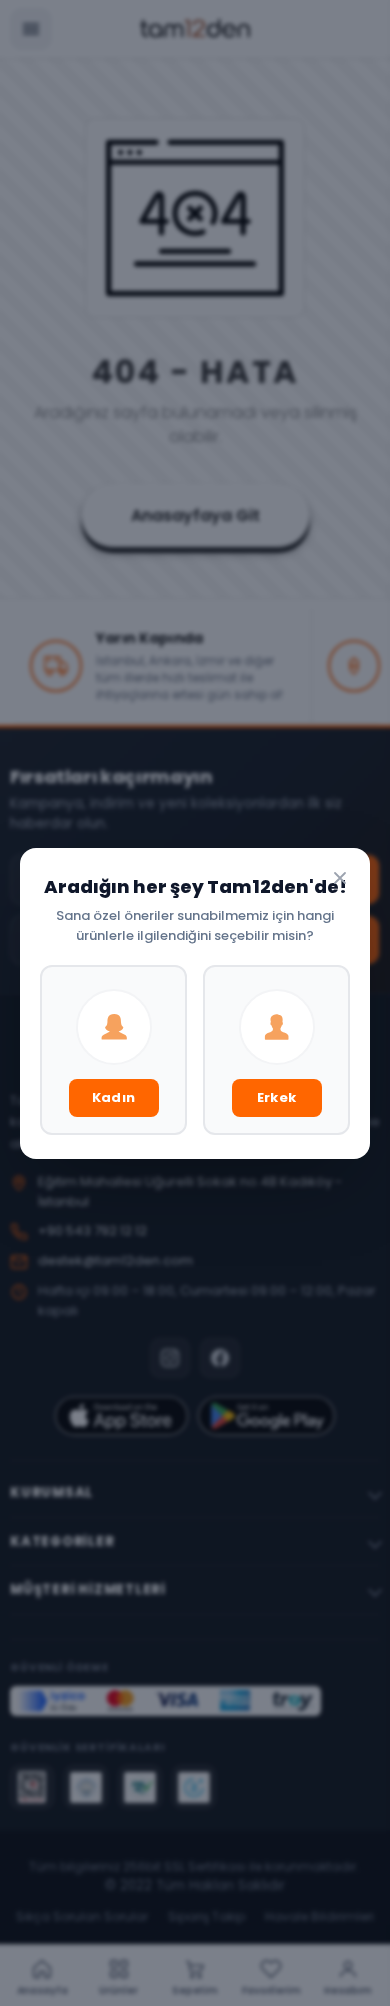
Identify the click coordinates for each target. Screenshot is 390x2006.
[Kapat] (340, 878)
